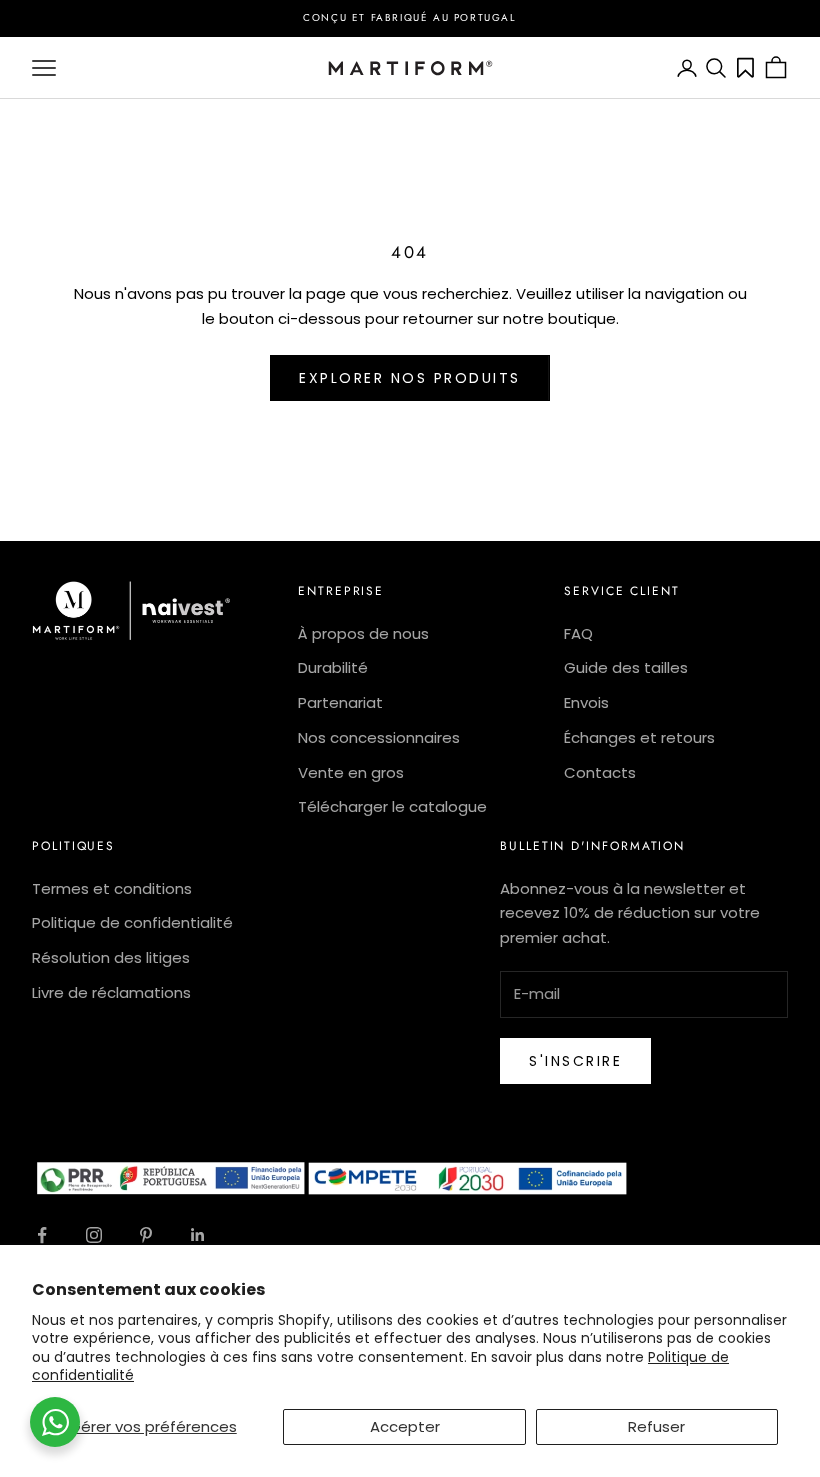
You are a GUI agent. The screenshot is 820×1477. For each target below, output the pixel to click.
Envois (586, 702)
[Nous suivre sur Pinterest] (146, 1235)
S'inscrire (575, 1061)
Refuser (656, 1426)
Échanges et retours (639, 737)
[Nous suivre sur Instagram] (94, 1235)
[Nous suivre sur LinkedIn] (198, 1235)
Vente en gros (351, 772)
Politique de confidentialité (132, 922)
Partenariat (340, 702)
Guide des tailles (626, 667)
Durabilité (333, 667)
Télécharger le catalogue (392, 806)
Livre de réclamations (111, 992)
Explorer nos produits (410, 378)
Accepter (405, 1426)
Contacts (600, 772)
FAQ (578, 633)
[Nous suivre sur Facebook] (42, 1235)
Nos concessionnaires (379, 737)
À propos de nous (363, 633)
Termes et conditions (112, 888)
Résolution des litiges (111, 957)
